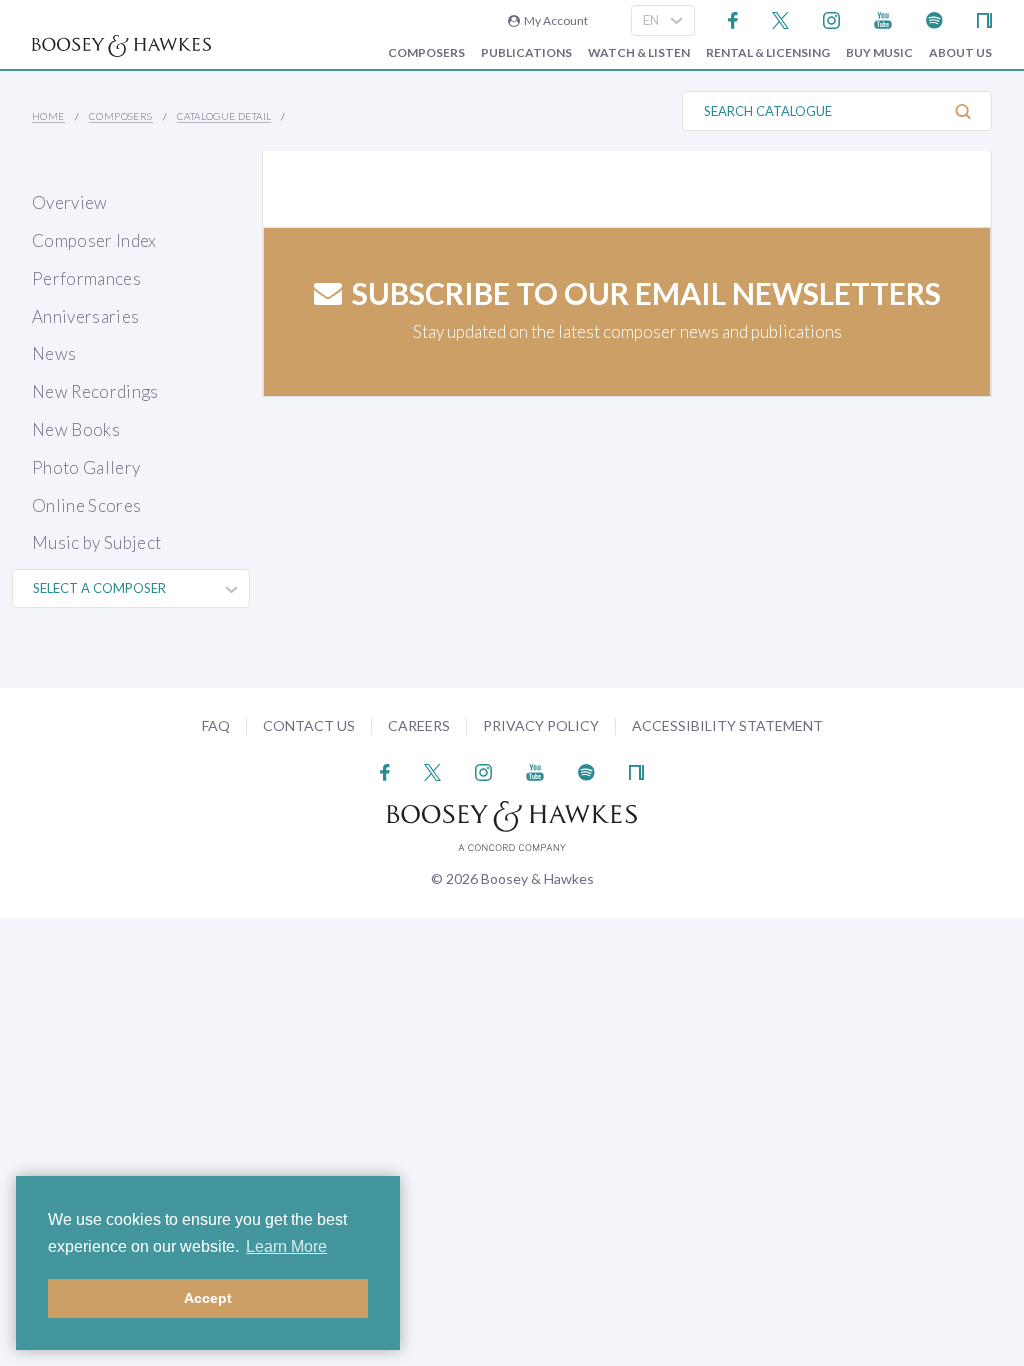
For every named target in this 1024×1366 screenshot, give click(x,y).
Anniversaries (85, 316)
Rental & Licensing (768, 53)
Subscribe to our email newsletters (646, 293)
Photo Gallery (86, 467)
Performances (86, 278)
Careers (419, 725)
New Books (76, 429)
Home (48, 116)
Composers (426, 53)
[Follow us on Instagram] (831, 18)
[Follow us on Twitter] (780, 18)
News (54, 353)
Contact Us (309, 725)
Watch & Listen (639, 53)
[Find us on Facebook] (733, 18)
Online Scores (86, 505)
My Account (554, 20)
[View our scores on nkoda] (984, 18)
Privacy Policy (541, 725)
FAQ (216, 725)
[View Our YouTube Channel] (883, 18)
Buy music (879, 53)
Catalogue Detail (224, 116)
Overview (70, 202)
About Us (960, 53)
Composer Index (94, 240)
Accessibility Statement (727, 725)
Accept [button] (208, 1298)
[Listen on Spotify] (934, 18)
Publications (526, 53)
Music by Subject (96, 542)
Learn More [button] (286, 1246)
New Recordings (95, 391)
